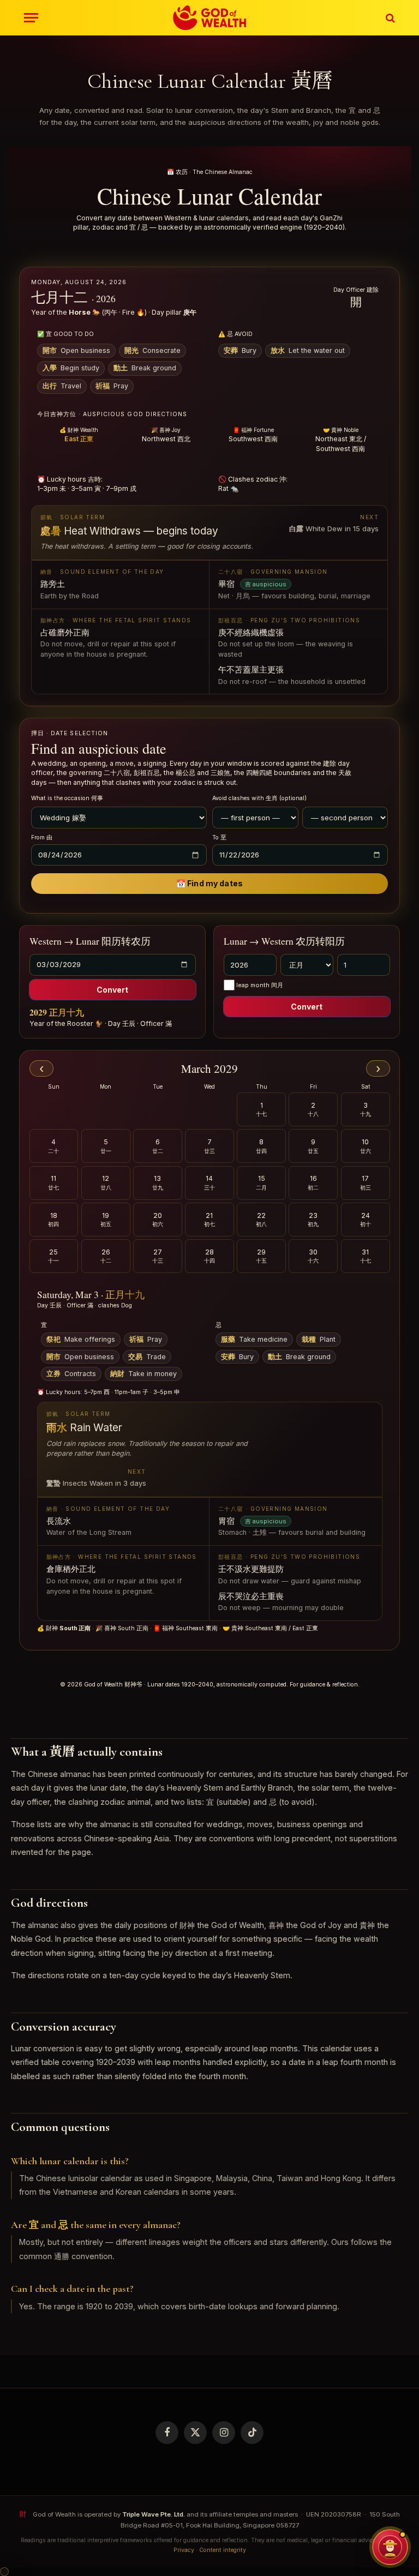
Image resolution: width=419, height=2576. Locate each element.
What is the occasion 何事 (67, 798)
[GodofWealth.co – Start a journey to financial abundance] (209, 18)
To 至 (219, 837)
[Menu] (31, 18)
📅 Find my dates (209, 883)
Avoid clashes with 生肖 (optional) (259, 798)
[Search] (389, 18)
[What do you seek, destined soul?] (390, 2547)
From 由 (42, 837)
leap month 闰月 (260, 985)
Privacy (184, 2550)
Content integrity (223, 2550)
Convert (113, 990)
